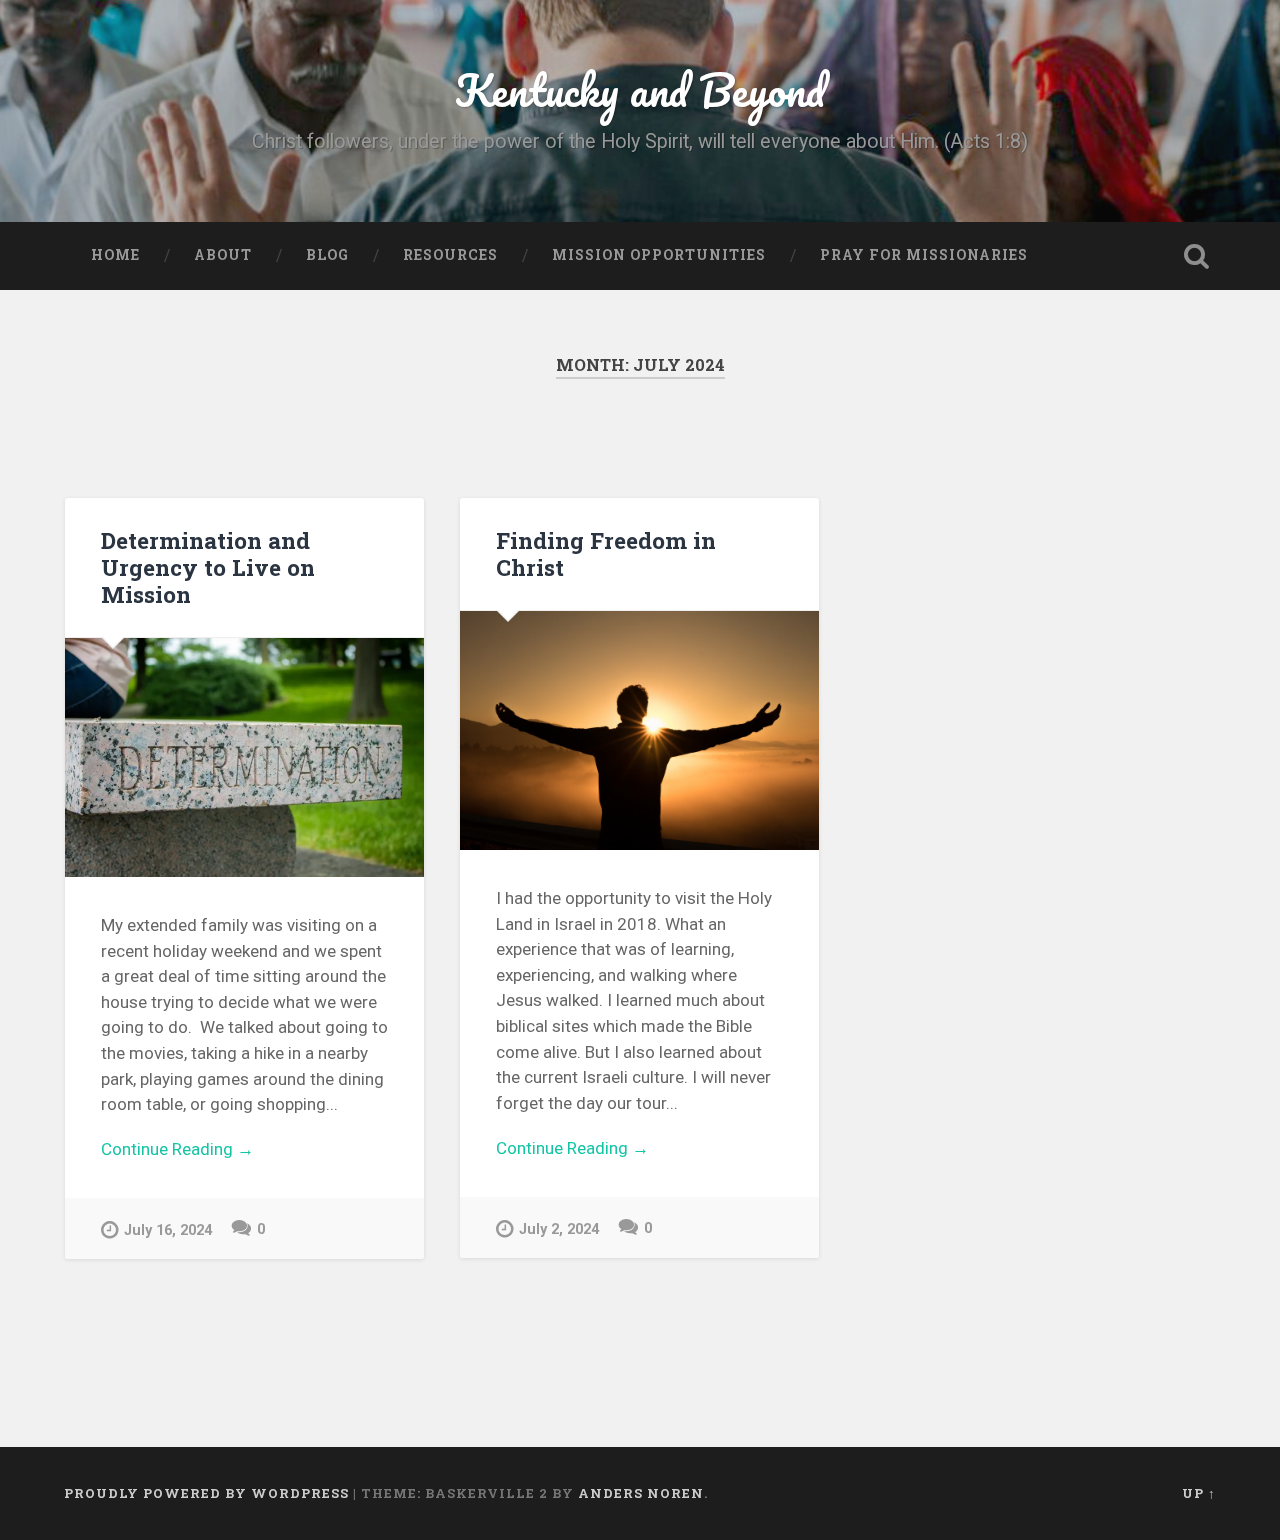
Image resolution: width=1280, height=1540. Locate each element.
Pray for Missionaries (924, 255)
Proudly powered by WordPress (206, 1493)
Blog (327, 255)
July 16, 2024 (168, 1230)
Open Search (1196, 256)
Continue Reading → (177, 1149)
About (223, 255)
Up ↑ (1199, 1493)
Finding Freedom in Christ (606, 553)
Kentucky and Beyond (640, 89)
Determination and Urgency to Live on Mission (208, 567)
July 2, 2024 (559, 1229)
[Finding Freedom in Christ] (639, 730)
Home (115, 255)
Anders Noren (641, 1493)
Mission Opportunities (659, 255)
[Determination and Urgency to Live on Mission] (244, 757)
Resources (450, 255)
